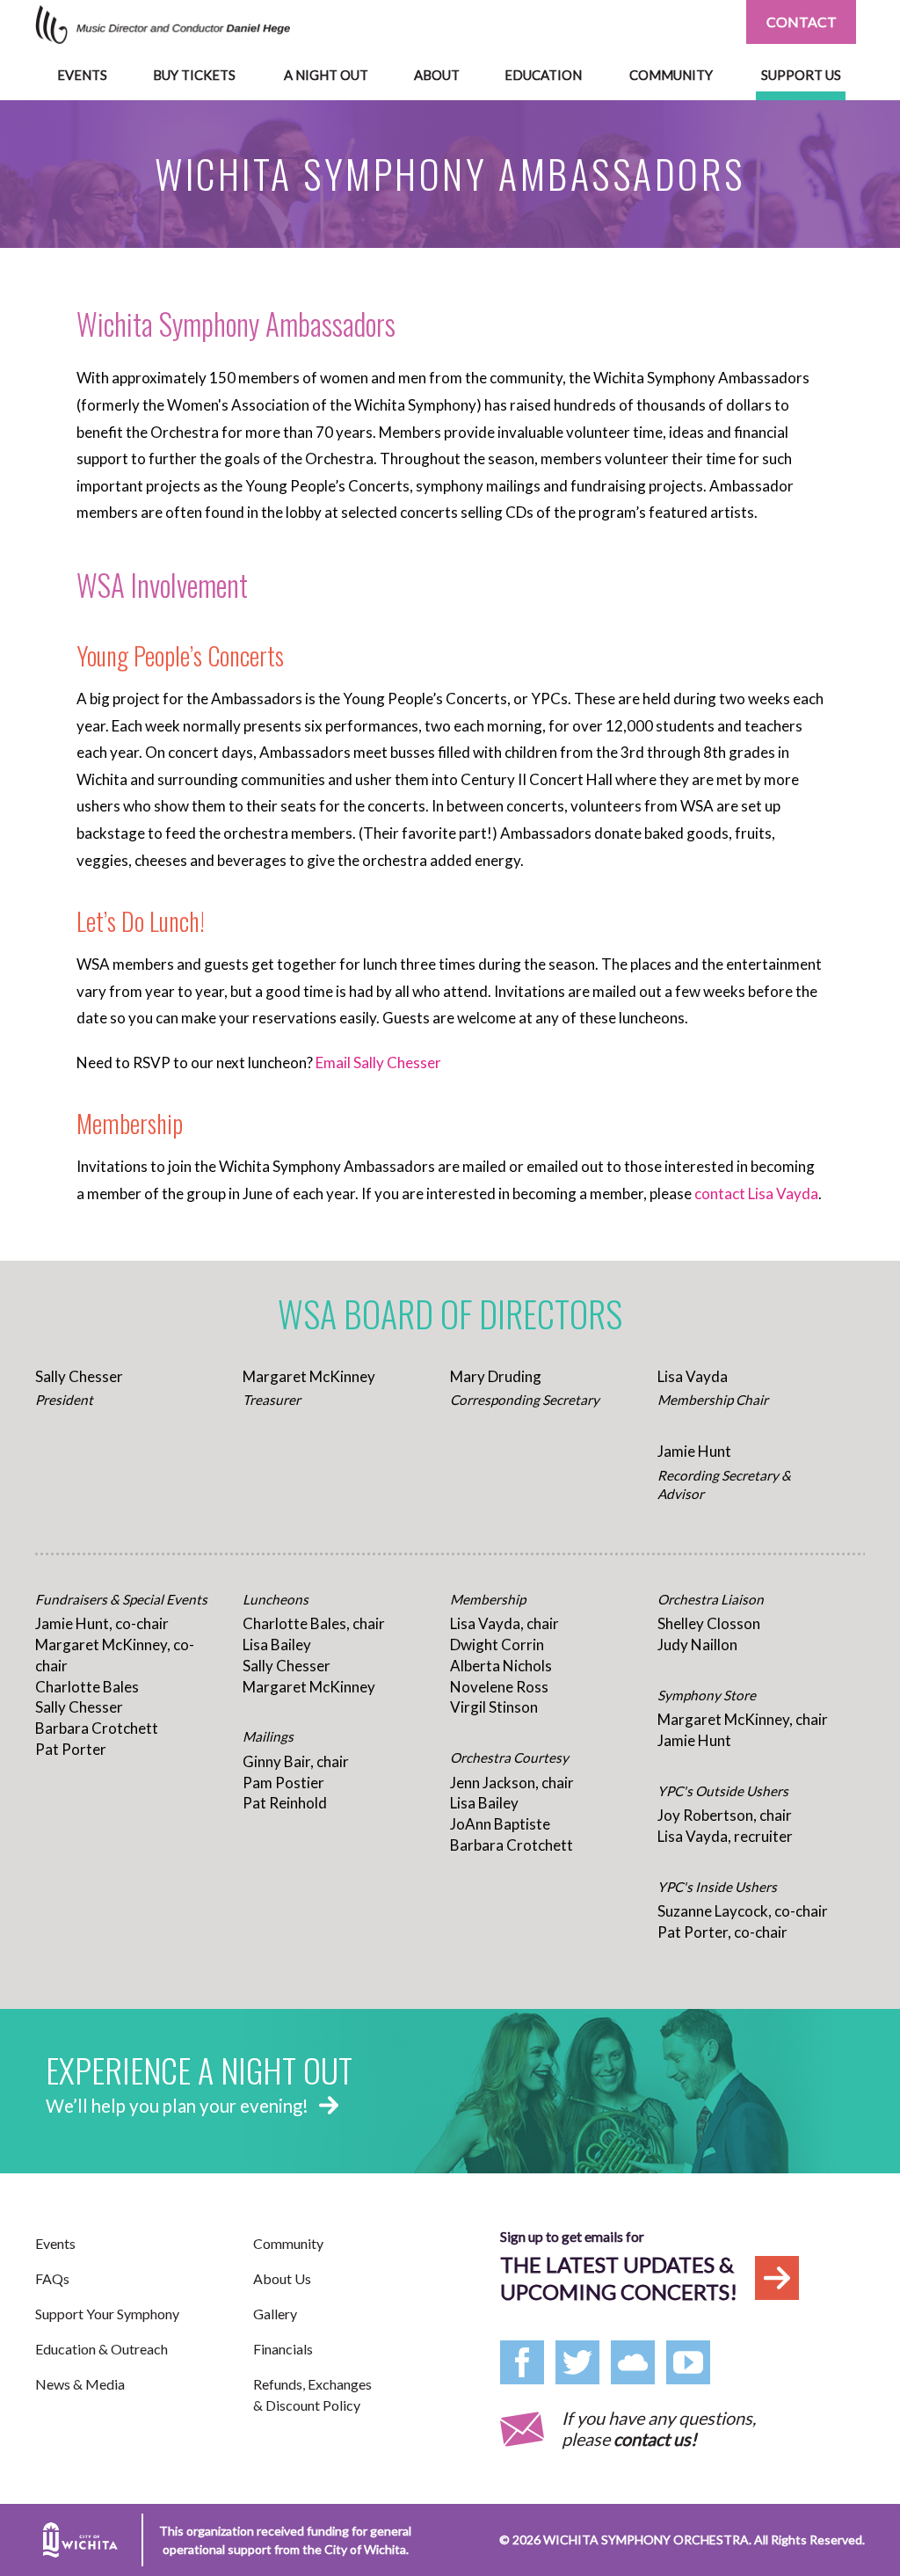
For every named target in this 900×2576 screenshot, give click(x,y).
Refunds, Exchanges (312, 2394)
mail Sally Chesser (382, 1062)
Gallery (275, 2314)
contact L (725, 1193)
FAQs (52, 2278)
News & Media (80, 2384)
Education (543, 75)
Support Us (801, 75)
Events (82, 75)
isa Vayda (787, 1193)
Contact (802, 22)
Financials (283, 2349)
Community (671, 75)
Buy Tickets (194, 75)
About (437, 75)
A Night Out (326, 75)
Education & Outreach (102, 2349)
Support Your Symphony (107, 2314)
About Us (282, 2278)
